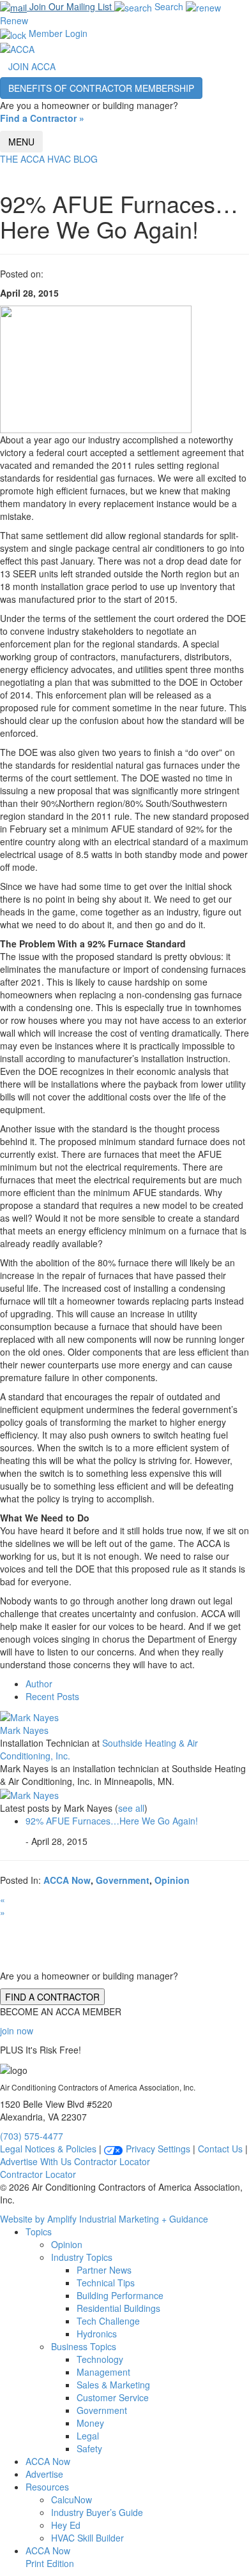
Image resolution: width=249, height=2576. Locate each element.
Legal (88, 2436)
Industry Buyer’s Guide (97, 2512)
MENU (21, 142)
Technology (100, 2359)
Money (90, 2423)
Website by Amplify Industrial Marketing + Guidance (104, 2219)
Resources (47, 2487)
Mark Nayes (24, 1730)
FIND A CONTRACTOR (52, 1997)
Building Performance (120, 2295)
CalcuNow (72, 2499)
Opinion (172, 1880)
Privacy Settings (157, 2149)
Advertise (44, 2474)
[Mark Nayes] (29, 1715)
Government (123, 1880)
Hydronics (97, 2334)
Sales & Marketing (113, 2385)
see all (131, 1808)
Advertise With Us (36, 2161)
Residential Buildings (118, 2308)
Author (39, 1684)
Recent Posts (52, 1696)
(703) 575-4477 (32, 2136)
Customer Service (113, 2397)
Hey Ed (66, 2525)
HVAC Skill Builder (87, 2538)
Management (103, 2372)
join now (17, 2031)
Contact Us (220, 2149)
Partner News (104, 2270)
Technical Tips (106, 2283)
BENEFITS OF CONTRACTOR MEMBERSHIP (101, 88)
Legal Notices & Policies (48, 2149)
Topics (39, 2232)
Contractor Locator (112, 2161)
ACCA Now (67, 1880)
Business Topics (84, 2346)
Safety (89, 2448)
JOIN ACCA (32, 66)
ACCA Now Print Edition (50, 2557)
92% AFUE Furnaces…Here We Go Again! (112, 1821)
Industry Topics (82, 2257)
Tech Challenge (108, 2321)
